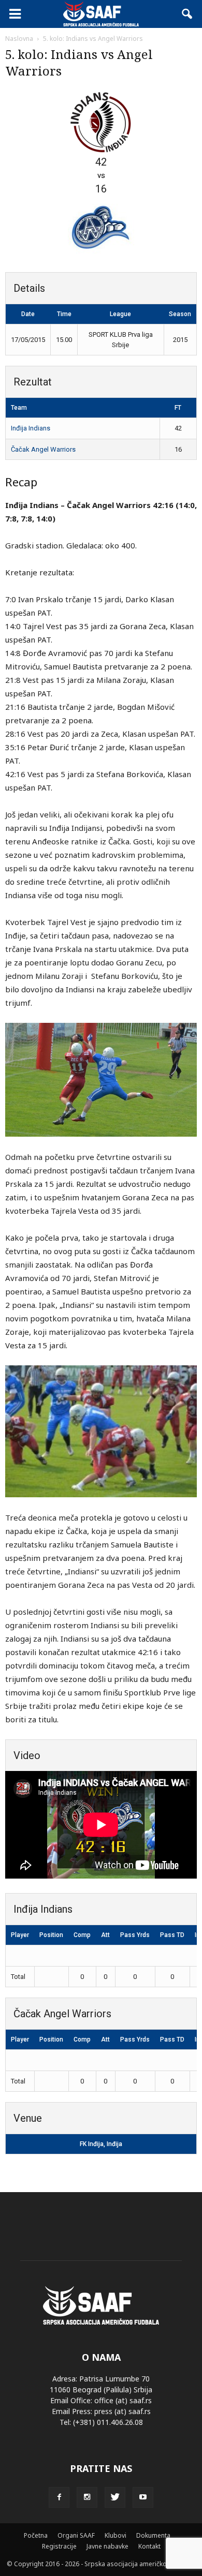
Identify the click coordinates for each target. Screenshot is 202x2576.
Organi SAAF (76, 2535)
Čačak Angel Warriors (43, 449)
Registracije (59, 2546)
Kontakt (149, 2546)
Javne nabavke (107, 2546)
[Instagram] (87, 2497)
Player (20, 1935)
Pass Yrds (135, 1935)
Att (105, 1935)
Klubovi (116, 2535)
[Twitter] (115, 2497)
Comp (82, 1935)
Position (51, 1935)
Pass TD (172, 1935)
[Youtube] (143, 2497)
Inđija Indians (31, 428)
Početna (36, 2535)
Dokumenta (153, 2535)
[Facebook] (59, 2497)
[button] (187, 14)
